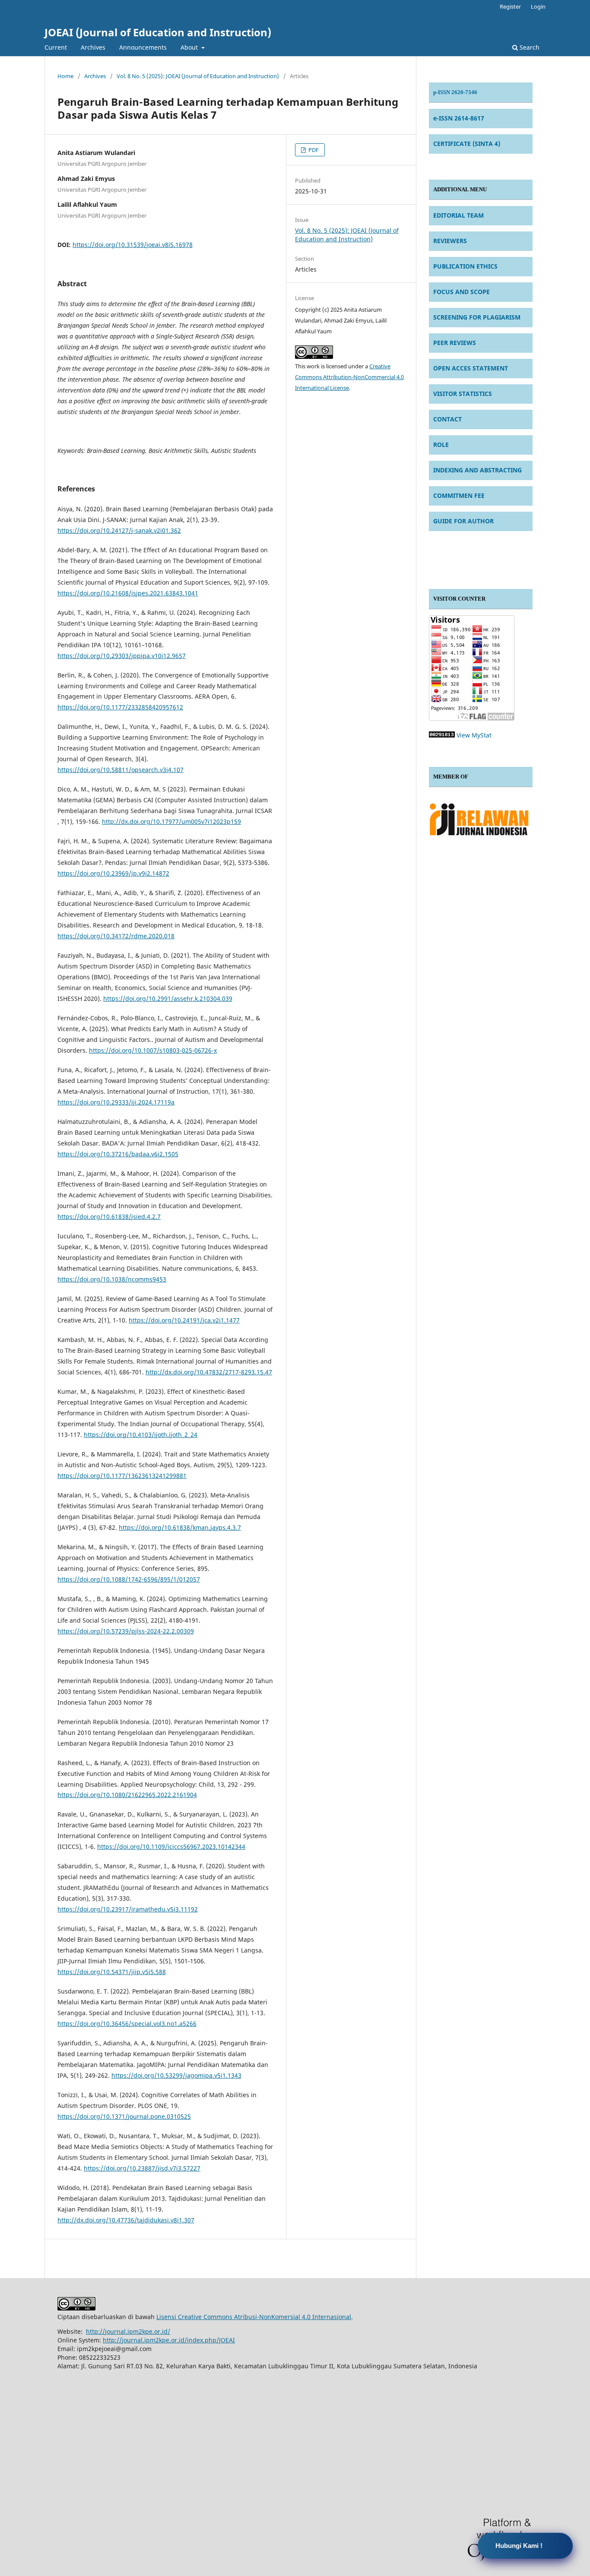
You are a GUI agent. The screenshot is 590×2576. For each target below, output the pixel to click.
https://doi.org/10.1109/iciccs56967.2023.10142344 (171, 1847)
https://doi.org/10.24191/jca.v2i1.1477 (184, 1320)
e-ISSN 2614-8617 (459, 118)
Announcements (143, 47)
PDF (313, 150)
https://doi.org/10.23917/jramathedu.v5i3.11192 (128, 1909)
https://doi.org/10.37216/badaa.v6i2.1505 (118, 1154)
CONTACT (447, 419)
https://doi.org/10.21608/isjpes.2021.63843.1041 (128, 593)
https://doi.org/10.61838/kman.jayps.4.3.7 (180, 1527)
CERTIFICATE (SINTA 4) (467, 144)
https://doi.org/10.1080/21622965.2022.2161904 (127, 1795)
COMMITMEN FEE (459, 495)
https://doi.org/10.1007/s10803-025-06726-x (153, 1050)
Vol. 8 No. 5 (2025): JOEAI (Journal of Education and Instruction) (198, 76)
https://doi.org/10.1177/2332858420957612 (120, 707)
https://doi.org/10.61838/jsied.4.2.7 (109, 1217)
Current (56, 47)
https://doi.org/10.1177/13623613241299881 (122, 1476)
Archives (93, 47)
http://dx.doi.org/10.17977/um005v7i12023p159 (171, 821)
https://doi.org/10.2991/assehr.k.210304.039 (168, 998)
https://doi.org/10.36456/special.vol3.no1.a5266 (127, 2024)
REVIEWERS (450, 241)
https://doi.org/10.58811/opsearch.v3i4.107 (121, 770)
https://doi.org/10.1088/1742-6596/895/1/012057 (129, 1579)
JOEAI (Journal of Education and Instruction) (158, 32)
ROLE (441, 445)
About (190, 47)
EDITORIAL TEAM (458, 215)
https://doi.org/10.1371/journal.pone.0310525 (124, 2116)
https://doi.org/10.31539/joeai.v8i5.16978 (133, 245)
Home (65, 76)
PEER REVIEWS (455, 343)
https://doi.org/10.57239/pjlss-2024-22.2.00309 (126, 1631)
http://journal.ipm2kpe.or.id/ (128, 2331)
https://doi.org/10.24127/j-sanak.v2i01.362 (119, 530)
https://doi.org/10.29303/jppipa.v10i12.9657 (122, 656)
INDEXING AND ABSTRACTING (477, 470)
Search (529, 47)
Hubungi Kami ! (519, 2546)
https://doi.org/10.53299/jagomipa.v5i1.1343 (176, 2075)
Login (538, 6)
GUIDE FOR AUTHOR (463, 521)
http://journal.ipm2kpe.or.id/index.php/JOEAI (169, 2340)
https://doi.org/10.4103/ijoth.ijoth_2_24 (141, 1435)
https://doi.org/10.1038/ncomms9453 (112, 1279)
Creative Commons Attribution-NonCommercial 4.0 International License (349, 377)
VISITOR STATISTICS (463, 394)
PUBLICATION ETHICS (465, 266)
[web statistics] (442, 735)
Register (510, 6)
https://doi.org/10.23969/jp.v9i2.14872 (113, 873)
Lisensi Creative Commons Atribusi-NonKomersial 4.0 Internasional (254, 2317)
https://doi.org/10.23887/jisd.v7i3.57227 (142, 2168)
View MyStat (474, 735)
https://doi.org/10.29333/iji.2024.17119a (116, 1102)
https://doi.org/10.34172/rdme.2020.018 (116, 936)
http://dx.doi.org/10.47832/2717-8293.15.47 (209, 1372)
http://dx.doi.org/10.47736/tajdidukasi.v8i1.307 (126, 2220)
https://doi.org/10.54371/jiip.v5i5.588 (112, 1972)
